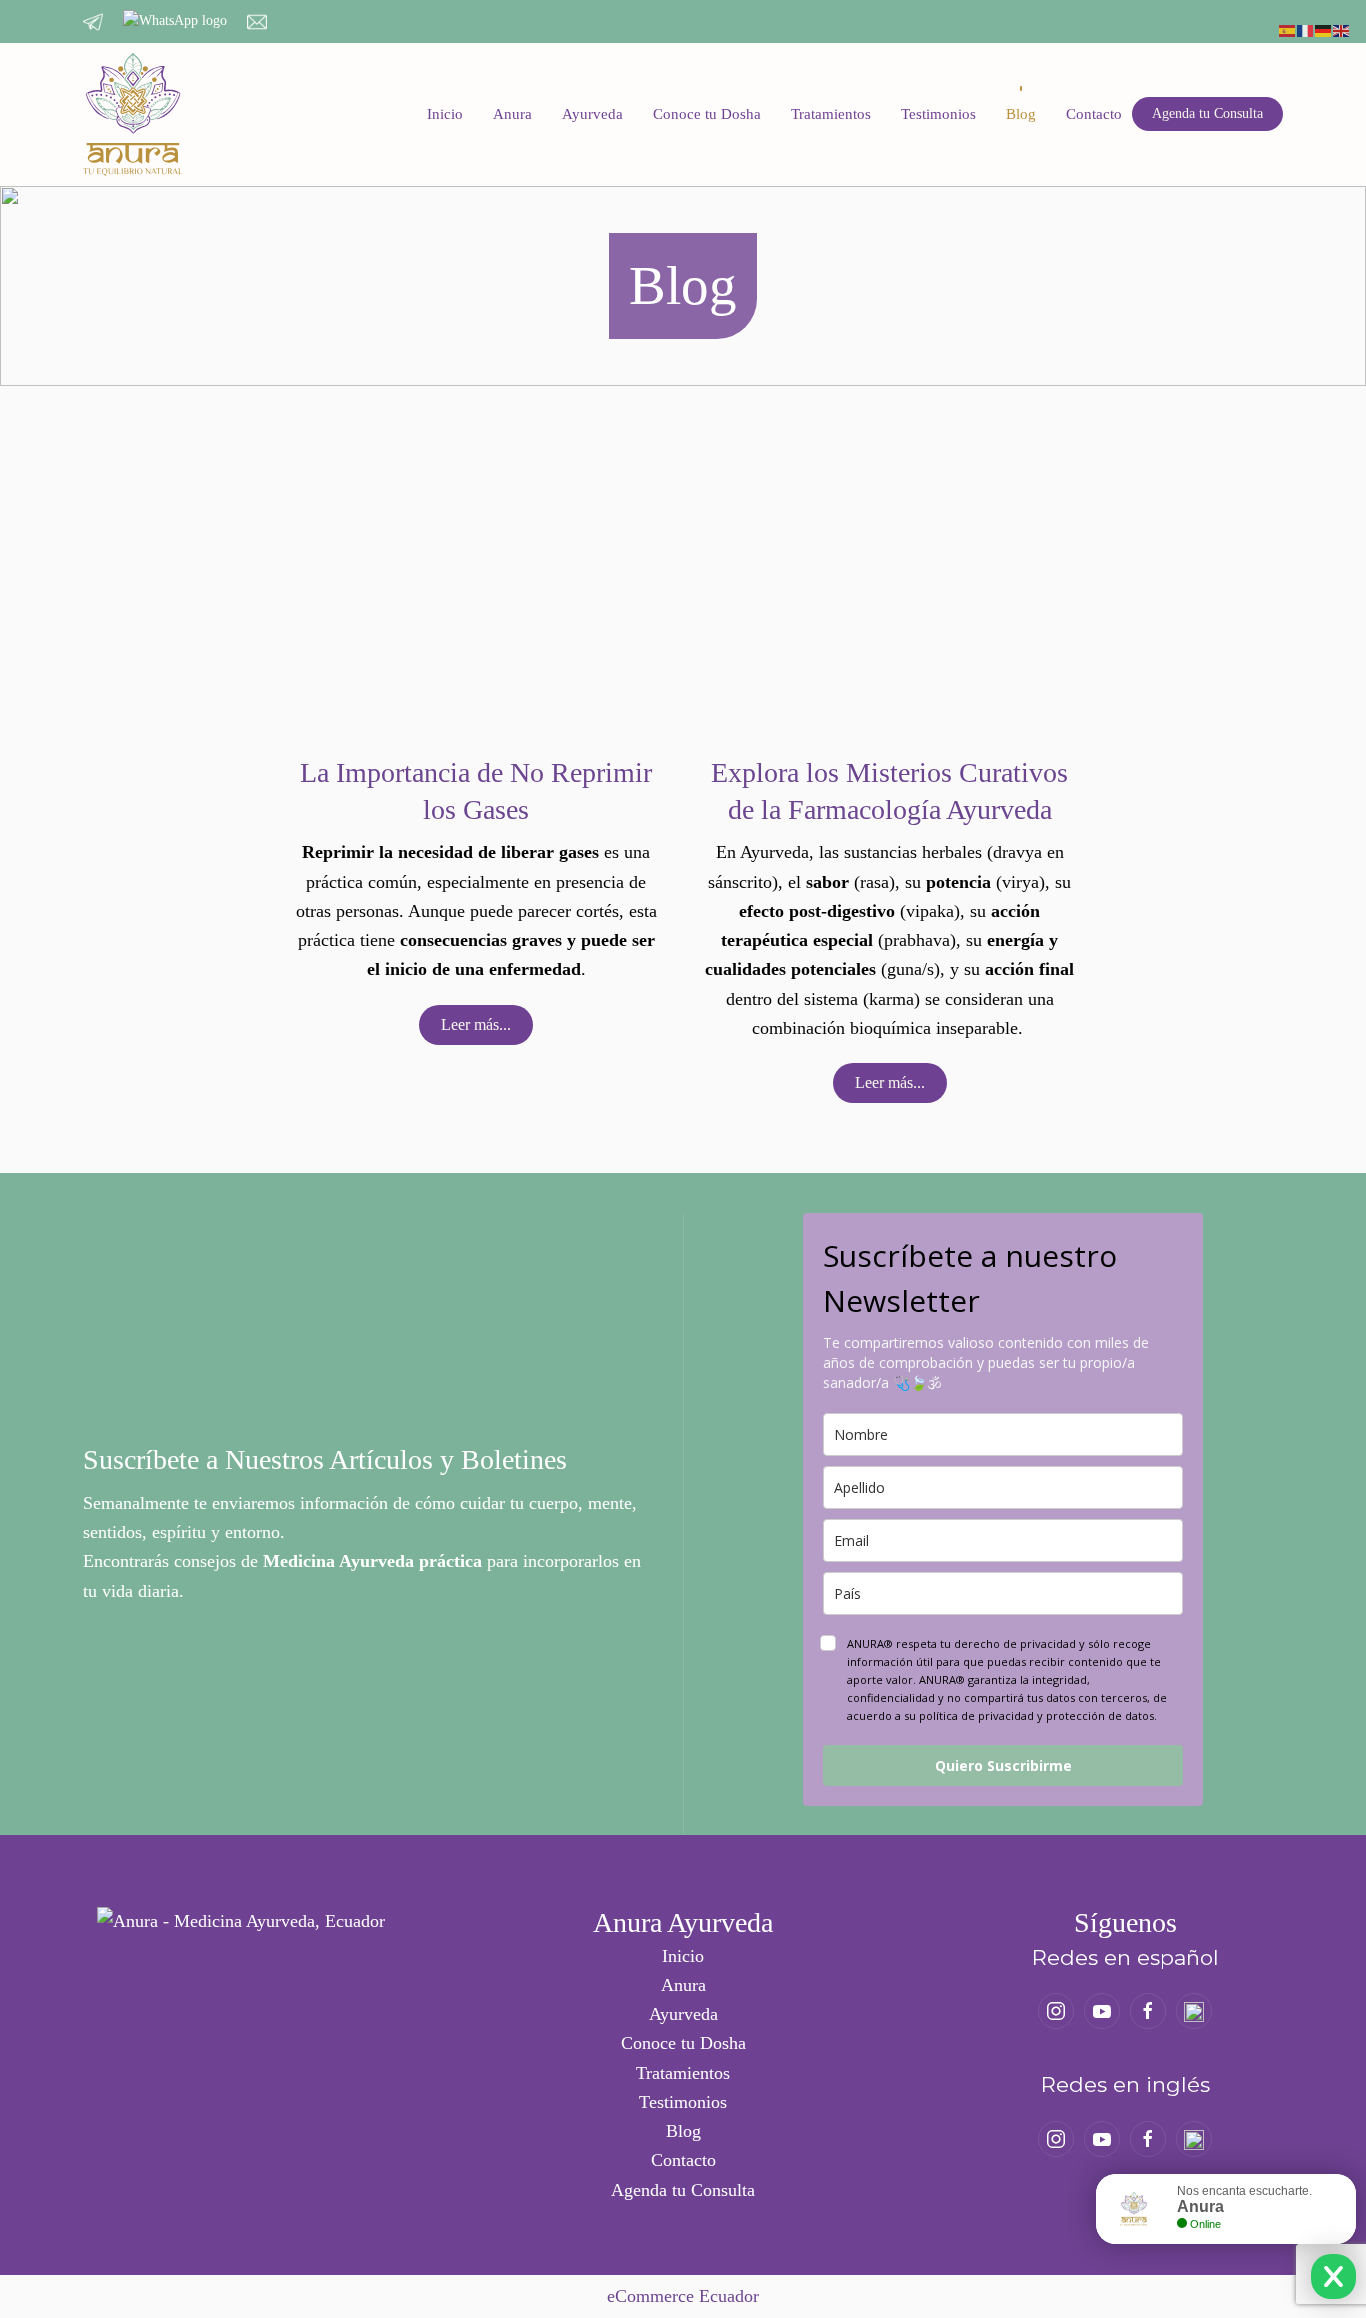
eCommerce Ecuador (683, 2296)
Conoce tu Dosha (707, 114)
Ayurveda (592, 114)
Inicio (445, 114)
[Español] (1288, 29)
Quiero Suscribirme (1003, 1765)
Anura (512, 114)
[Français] (1306, 29)
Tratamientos (831, 114)
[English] (1342, 29)
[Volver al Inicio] (133, 114)
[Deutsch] (1324, 29)
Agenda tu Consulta (1207, 113)
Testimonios (938, 114)
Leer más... (476, 1024)
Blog (1021, 114)
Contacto (1094, 114)
